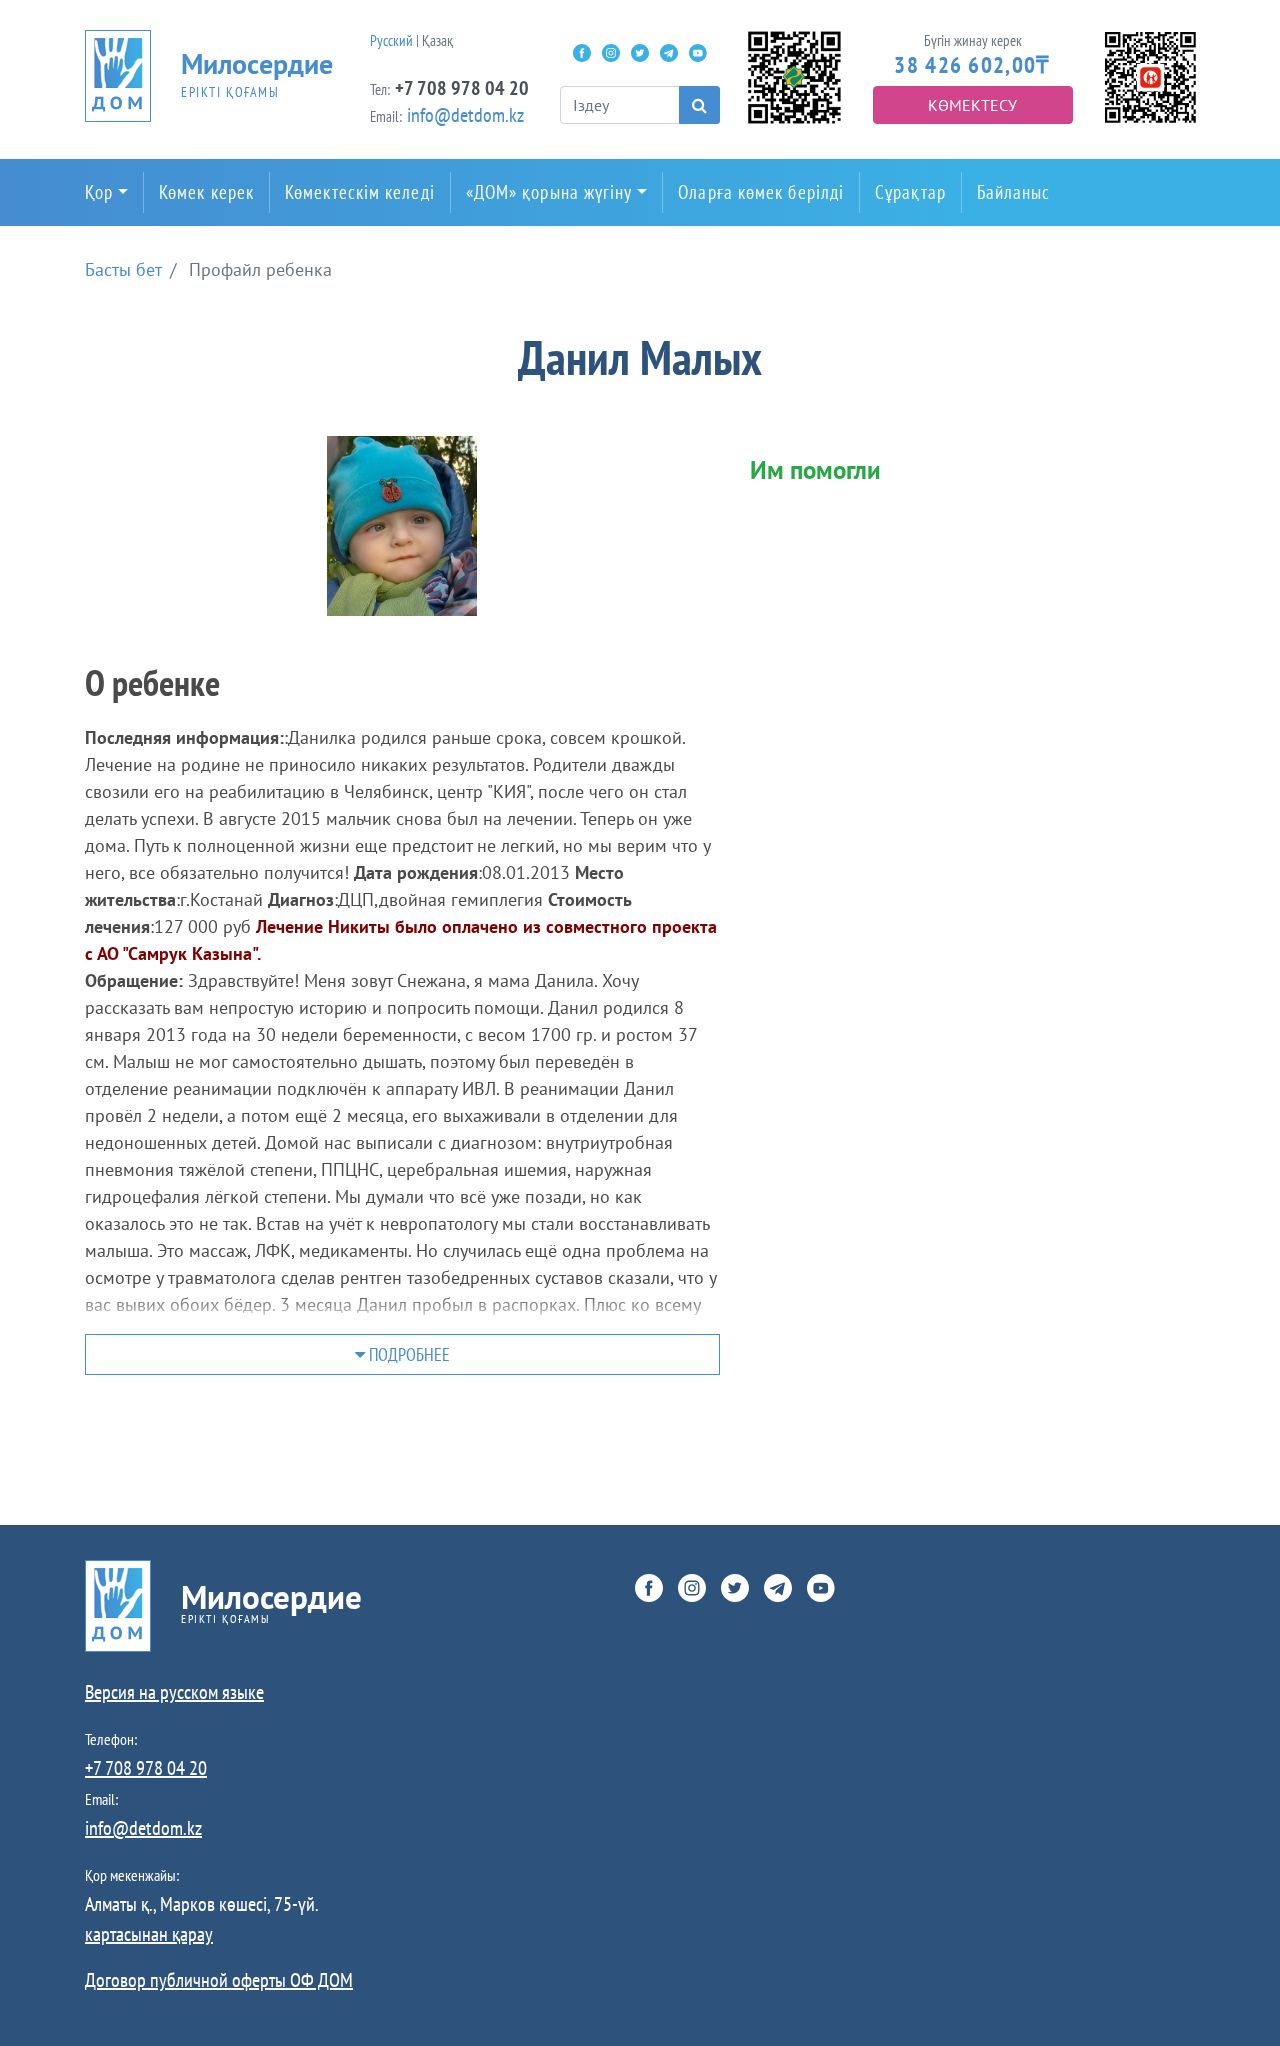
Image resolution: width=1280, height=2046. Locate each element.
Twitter (640, 53)
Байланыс (1014, 192)
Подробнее (407, 1354)
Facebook (582, 53)
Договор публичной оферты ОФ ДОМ (219, 1980)
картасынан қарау (149, 1934)
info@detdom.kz (465, 115)
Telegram (669, 53)
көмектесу (972, 105)
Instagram (611, 53)
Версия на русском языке (174, 1692)
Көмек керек (206, 192)
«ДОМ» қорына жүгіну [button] (549, 192)
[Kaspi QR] (1150, 75)
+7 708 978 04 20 (462, 88)
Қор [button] (99, 192)
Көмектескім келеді (360, 192)
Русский (391, 40)
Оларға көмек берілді (761, 192)
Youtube (698, 53)
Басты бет (123, 269)
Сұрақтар (910, 192)
